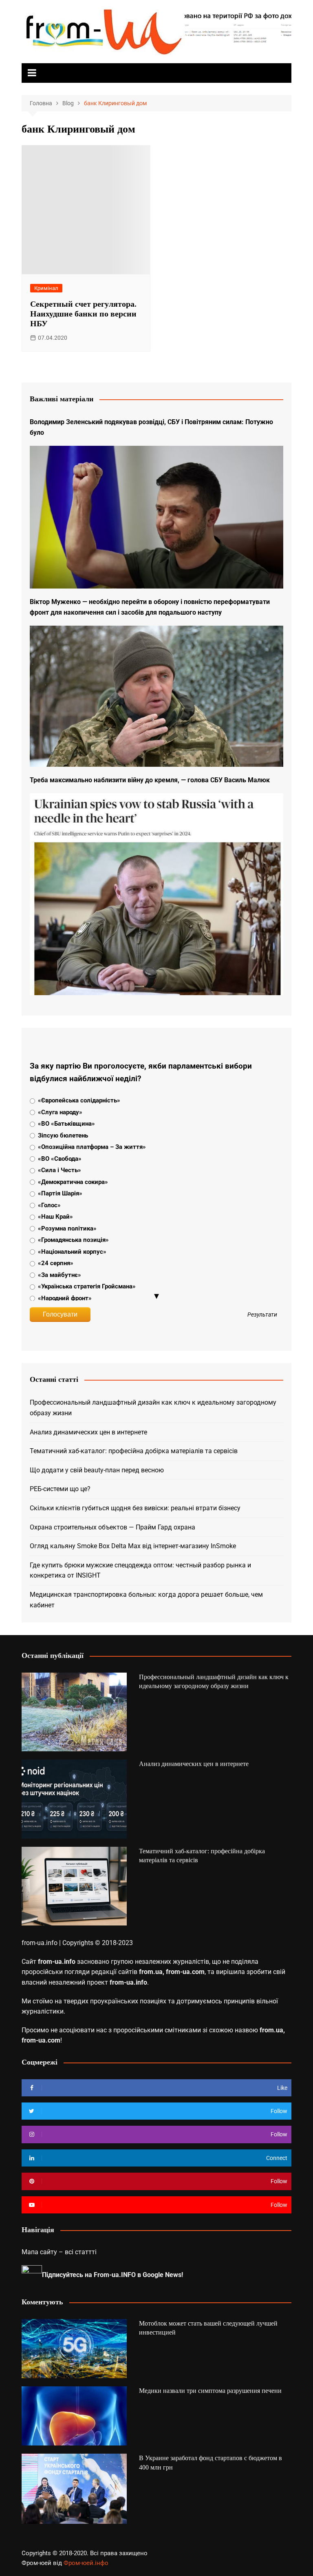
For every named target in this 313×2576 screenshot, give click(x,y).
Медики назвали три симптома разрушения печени (210, 2391)
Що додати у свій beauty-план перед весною (97, 1470)
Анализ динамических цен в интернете (88, 1432)
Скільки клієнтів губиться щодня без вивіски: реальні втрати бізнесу (135, 1508)
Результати (262, 1315)
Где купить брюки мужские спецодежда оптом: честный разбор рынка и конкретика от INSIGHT (140, 1570)
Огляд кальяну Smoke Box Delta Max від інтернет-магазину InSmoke (133, 1546)
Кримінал (46, 288)
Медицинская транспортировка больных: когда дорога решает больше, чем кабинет (146, 1600)
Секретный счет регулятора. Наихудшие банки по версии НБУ (83, 314)
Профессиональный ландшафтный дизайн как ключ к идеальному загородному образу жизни (153, 1408)
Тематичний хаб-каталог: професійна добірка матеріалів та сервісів (134, 1451)
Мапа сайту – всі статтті (59, 2252)
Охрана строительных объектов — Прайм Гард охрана (112, 1527)
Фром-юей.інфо (86, 2563)
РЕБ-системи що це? (60, 1489)
